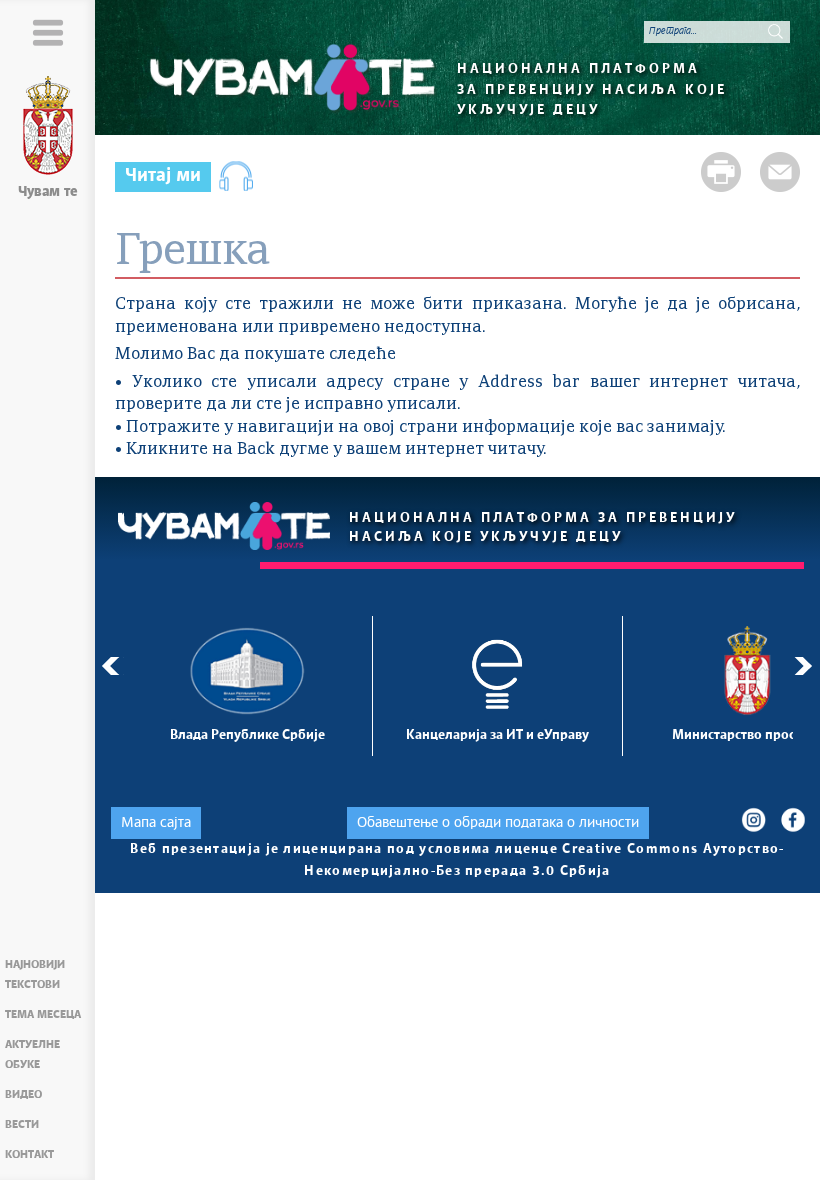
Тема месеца (43, 1014)
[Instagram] (753, 819)
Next (806, 666)
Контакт (29, 1154)
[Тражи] (775, 31)
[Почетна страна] (48, 129)
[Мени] (47, 32)
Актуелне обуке (32, 1054)
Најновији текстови (35, 974)
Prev (110, 666)
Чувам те (48, 192)
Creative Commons (630, 849)
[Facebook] (792, 819)
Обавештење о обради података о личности (498, 823)
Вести (22, 1124)
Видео (23, 1094)
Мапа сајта (156, 823)
